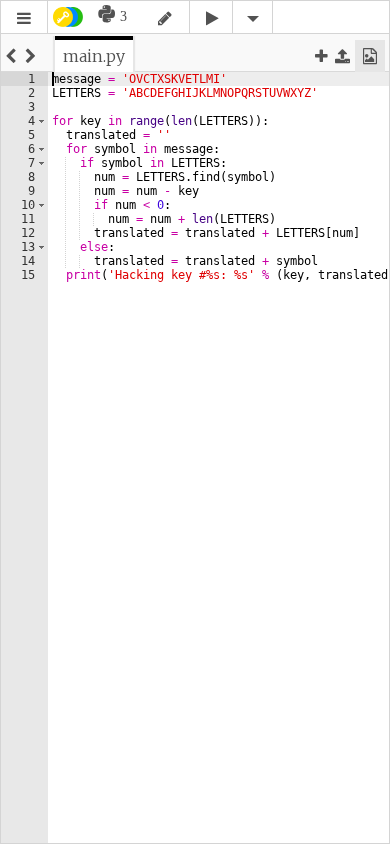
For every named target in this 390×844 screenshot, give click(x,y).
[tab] (94, 56)
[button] (24, 18)
